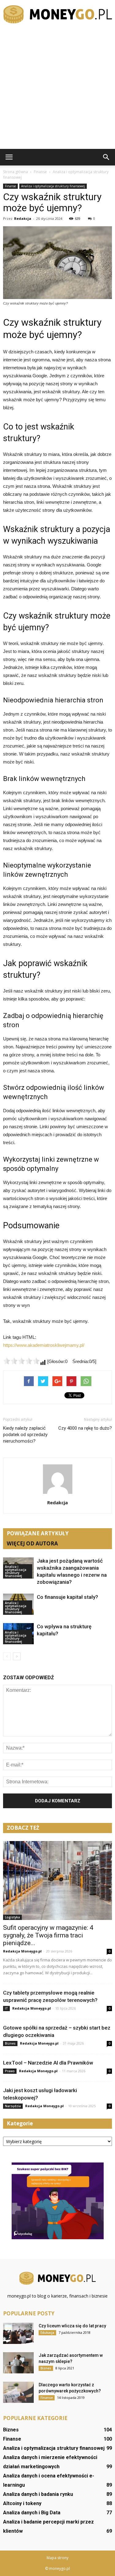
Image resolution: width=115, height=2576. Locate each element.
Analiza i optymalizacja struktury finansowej (53, 186)
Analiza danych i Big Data (32, 2513)
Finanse (10, 186)
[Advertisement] (57, 88)
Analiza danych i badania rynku (38, 2494)
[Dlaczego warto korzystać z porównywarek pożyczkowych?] (18, 2392)
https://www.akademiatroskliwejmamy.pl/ (44, 1345)
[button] (106, 157)
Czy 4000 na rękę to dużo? (85, 1428)
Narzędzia (13, 2106)
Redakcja (23, 218)
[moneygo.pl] (57, 14)
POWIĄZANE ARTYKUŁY (38, 1533)
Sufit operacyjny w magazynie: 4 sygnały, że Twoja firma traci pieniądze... (48, 1935)
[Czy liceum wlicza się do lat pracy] (18, 2333)
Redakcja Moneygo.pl (22, 1951)
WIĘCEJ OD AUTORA (32, 1543)
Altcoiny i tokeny (22, 2503)
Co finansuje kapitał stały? (67, 1597)
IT (6, 2008)
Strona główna (15, 172)
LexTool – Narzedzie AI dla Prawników (48, 2063)
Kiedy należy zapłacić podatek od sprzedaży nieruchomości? (25, 1435)
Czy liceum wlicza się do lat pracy (72, 2326)
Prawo (10, 2071)
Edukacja (47, 2333)
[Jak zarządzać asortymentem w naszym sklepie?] (18, 2363)
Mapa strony (57, 2558)
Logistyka (12, 1917)
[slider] (21, 1361)
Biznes (10, 2043)
